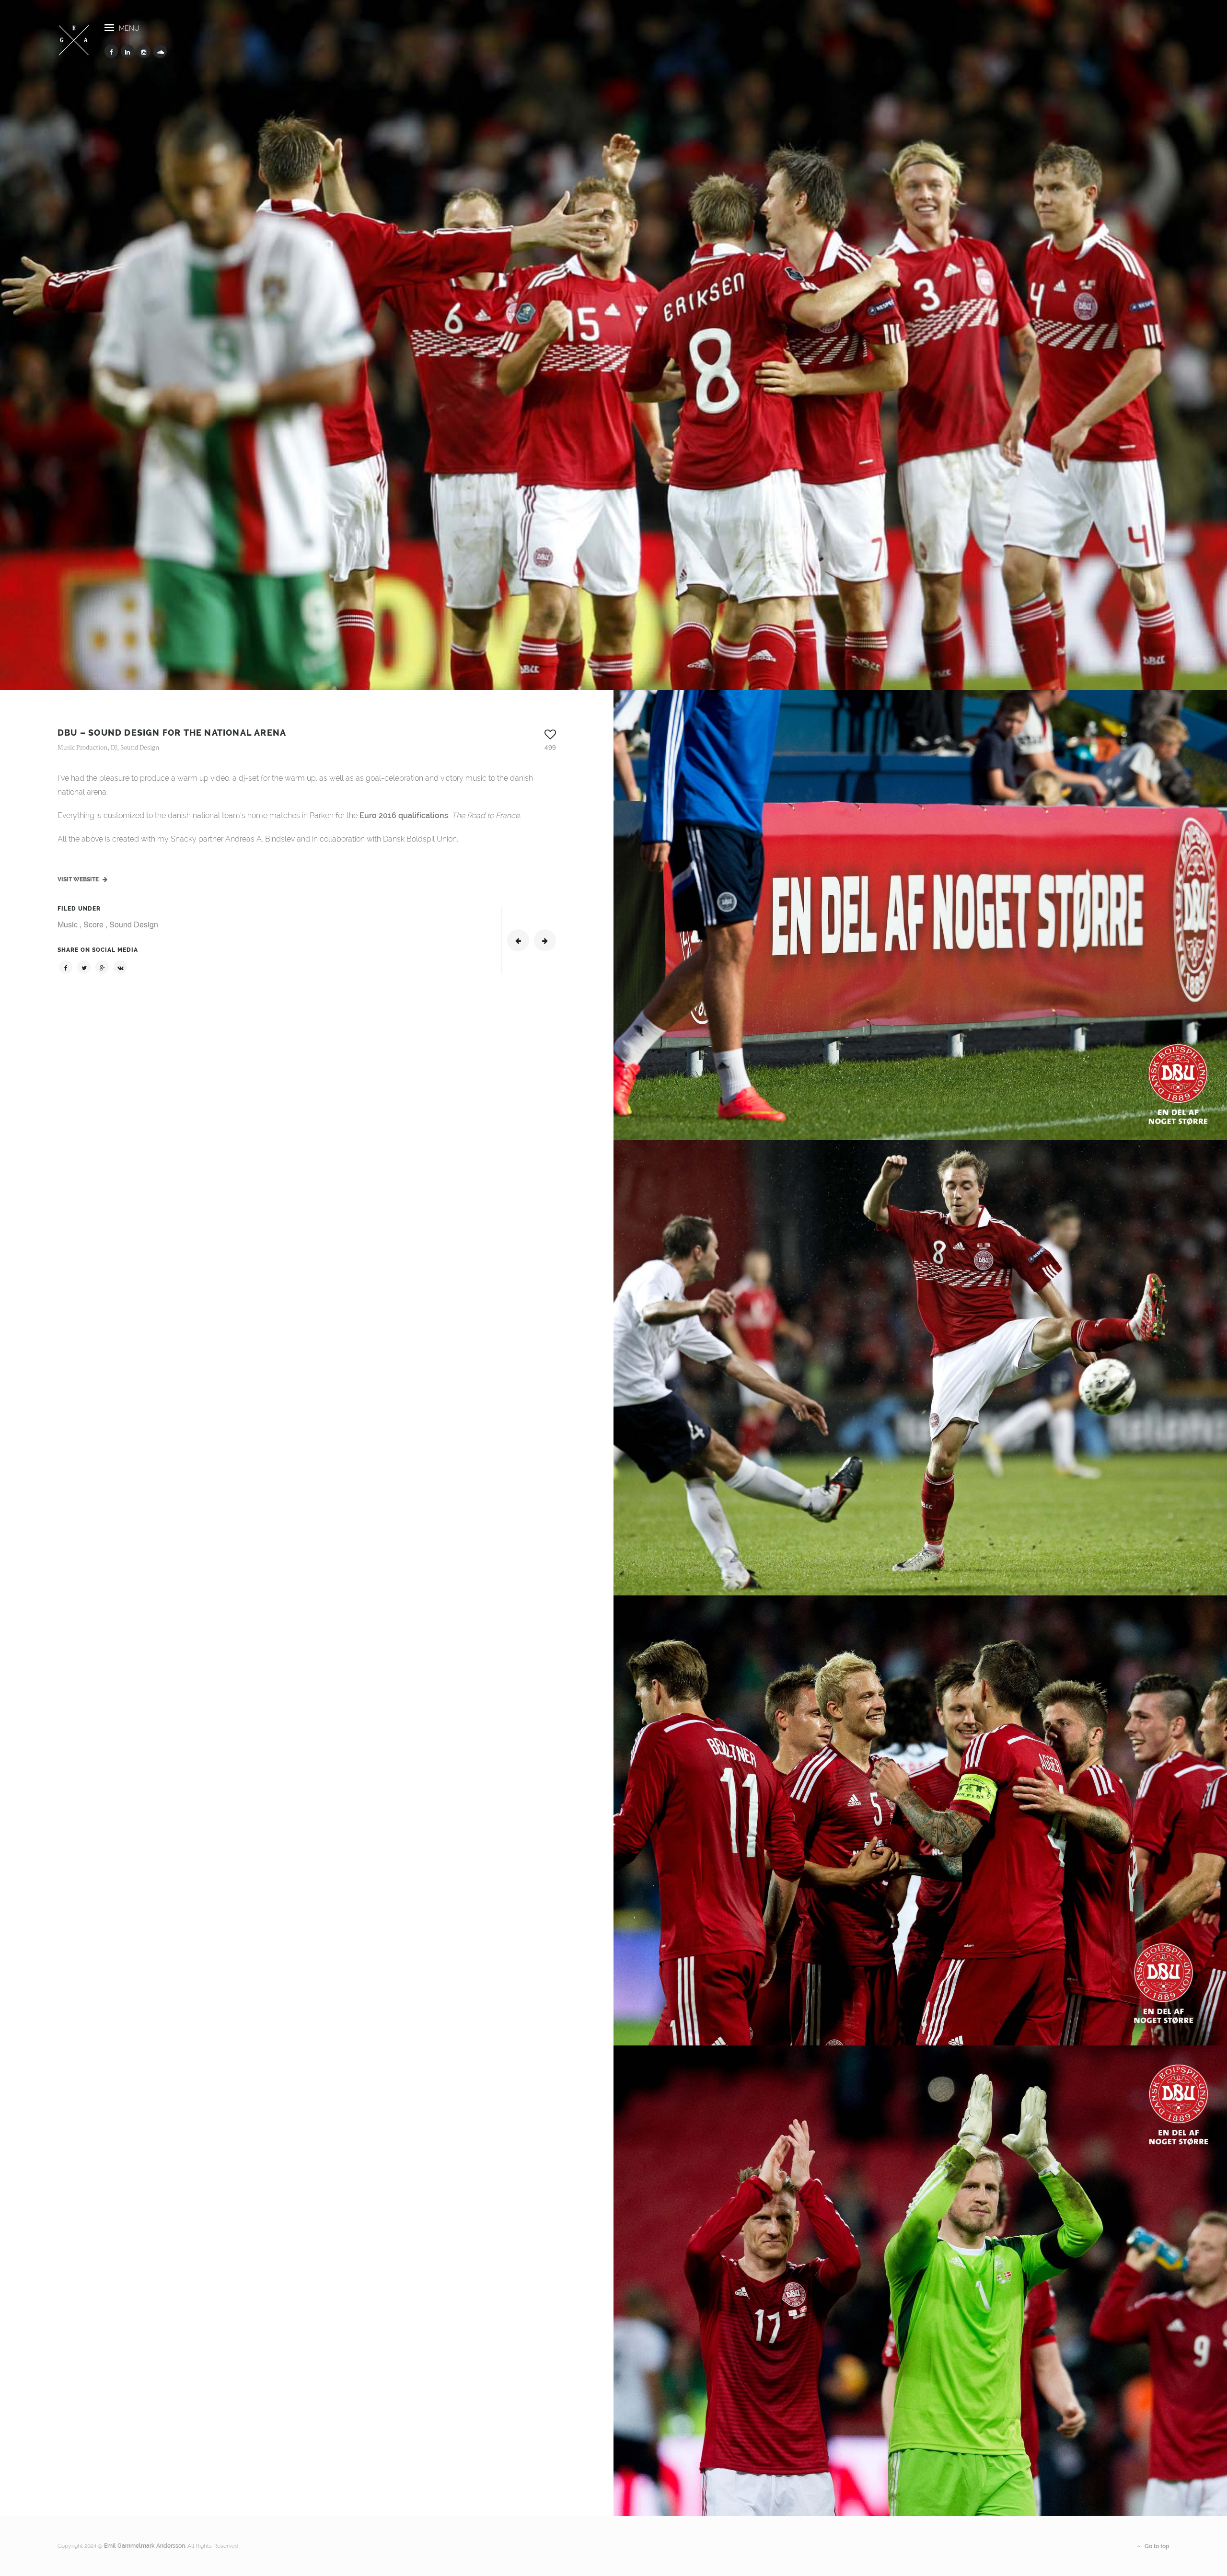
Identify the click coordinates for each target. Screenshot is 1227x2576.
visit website (79, 879)
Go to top (1156, 2546)
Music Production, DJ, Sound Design (108, 748)
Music (69, 924)
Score (94, 924)
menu (129, 28)
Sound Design (134, 924)
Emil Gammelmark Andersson (145, 2546)
